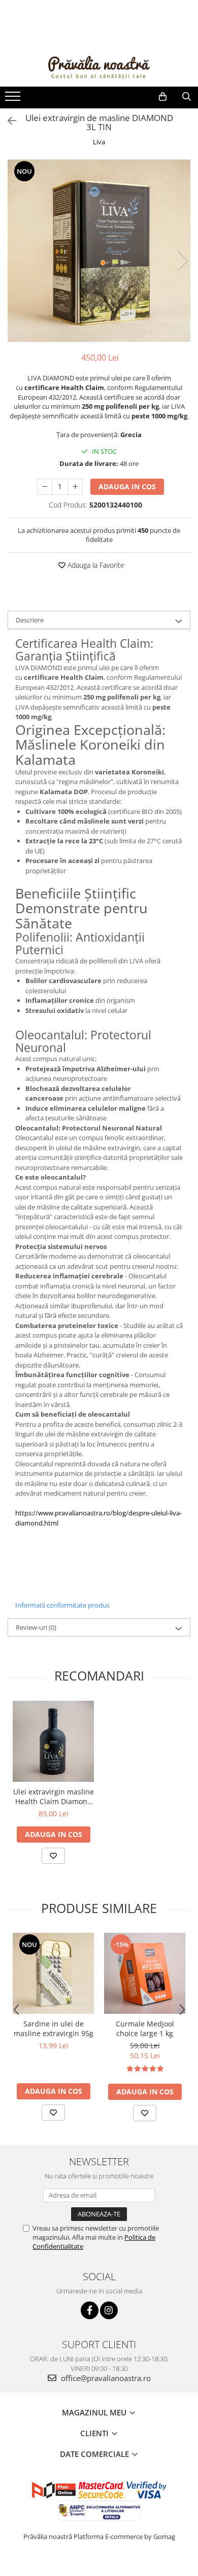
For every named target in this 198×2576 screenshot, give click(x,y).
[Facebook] (90, 2310)
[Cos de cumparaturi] (163, 97)
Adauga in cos (127, 486)
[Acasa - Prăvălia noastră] (99, 66)
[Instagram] (109, 2310)
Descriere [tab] (30, 620)
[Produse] (14, 99)
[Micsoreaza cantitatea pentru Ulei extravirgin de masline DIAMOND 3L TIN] (45, 487)
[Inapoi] (8, 121)
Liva (99, 142)
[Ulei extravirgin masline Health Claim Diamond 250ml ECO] (53, 1741)
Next (182, 261)
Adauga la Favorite (95, 565)
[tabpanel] (99, 251)
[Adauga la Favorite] (53, 1856)
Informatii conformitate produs (62, 1605)
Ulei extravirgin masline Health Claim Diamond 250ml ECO (54, 1797)
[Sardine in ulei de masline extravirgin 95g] (53, 1973)
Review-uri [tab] (36, 1627)
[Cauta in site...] (187, 97)
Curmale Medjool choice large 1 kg (145, 2028)
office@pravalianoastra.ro (105, 2378)
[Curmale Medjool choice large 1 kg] (145, 1973)
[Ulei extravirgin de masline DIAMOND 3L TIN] (99, 251)
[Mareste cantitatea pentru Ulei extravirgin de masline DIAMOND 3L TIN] (75, 487)
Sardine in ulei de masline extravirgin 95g (54, 2028)
